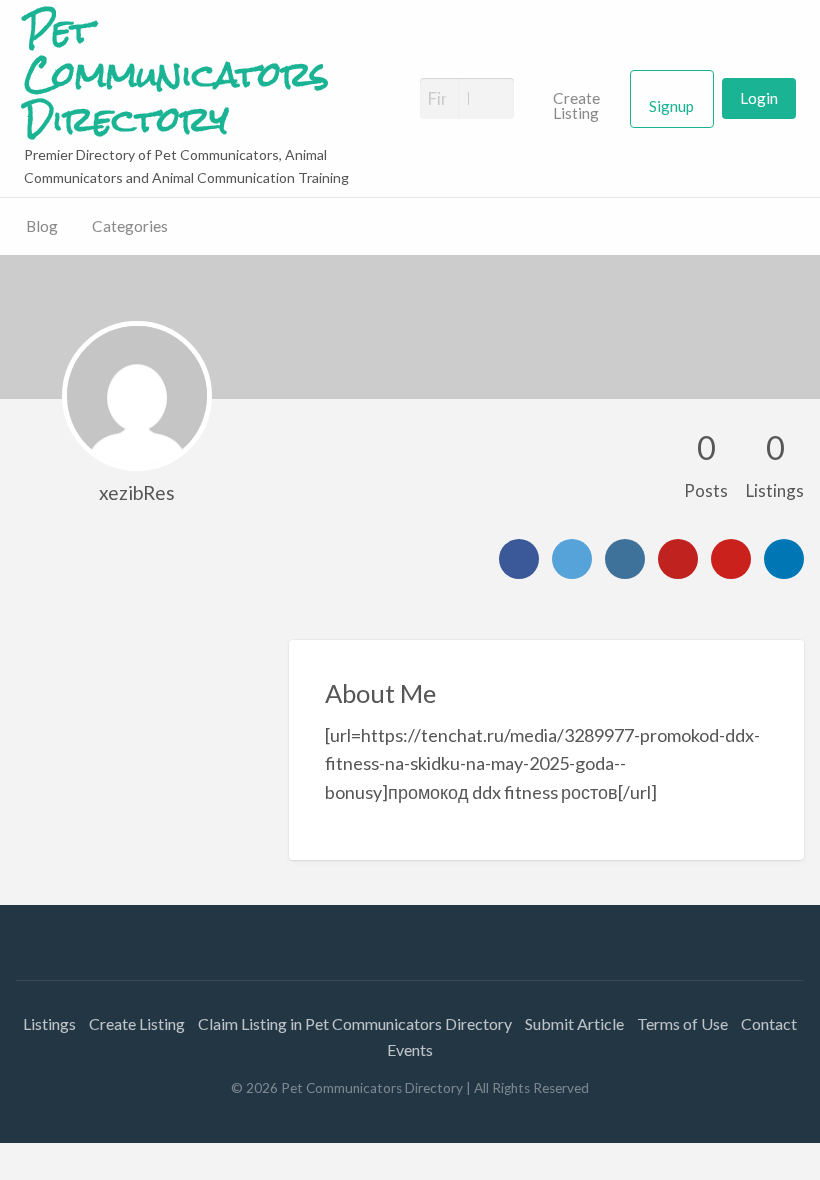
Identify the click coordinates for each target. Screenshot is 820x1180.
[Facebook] (519, 559)
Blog (42, 226)
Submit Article (574, 1023)
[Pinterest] (731, 559)
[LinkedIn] (784, 559)
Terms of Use (682, 1023)
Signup (671, 106)
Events (410, 1049)
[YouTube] (678, 559)
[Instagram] (625, 559)
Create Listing (576, 106)
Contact (769, 1023)
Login (759, 98)
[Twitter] (572, 559)
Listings (49, 1023)
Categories (130, 226)
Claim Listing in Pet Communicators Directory (355, 1023)
